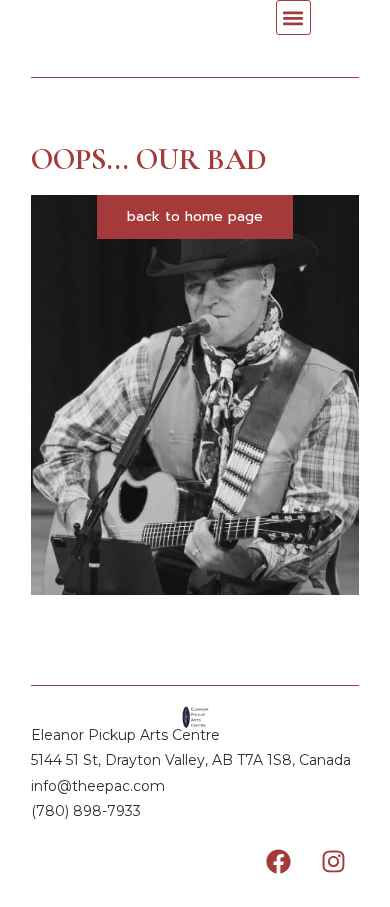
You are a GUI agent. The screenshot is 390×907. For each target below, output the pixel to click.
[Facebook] (279, 862)
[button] (293, 17)
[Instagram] (334, 862)
